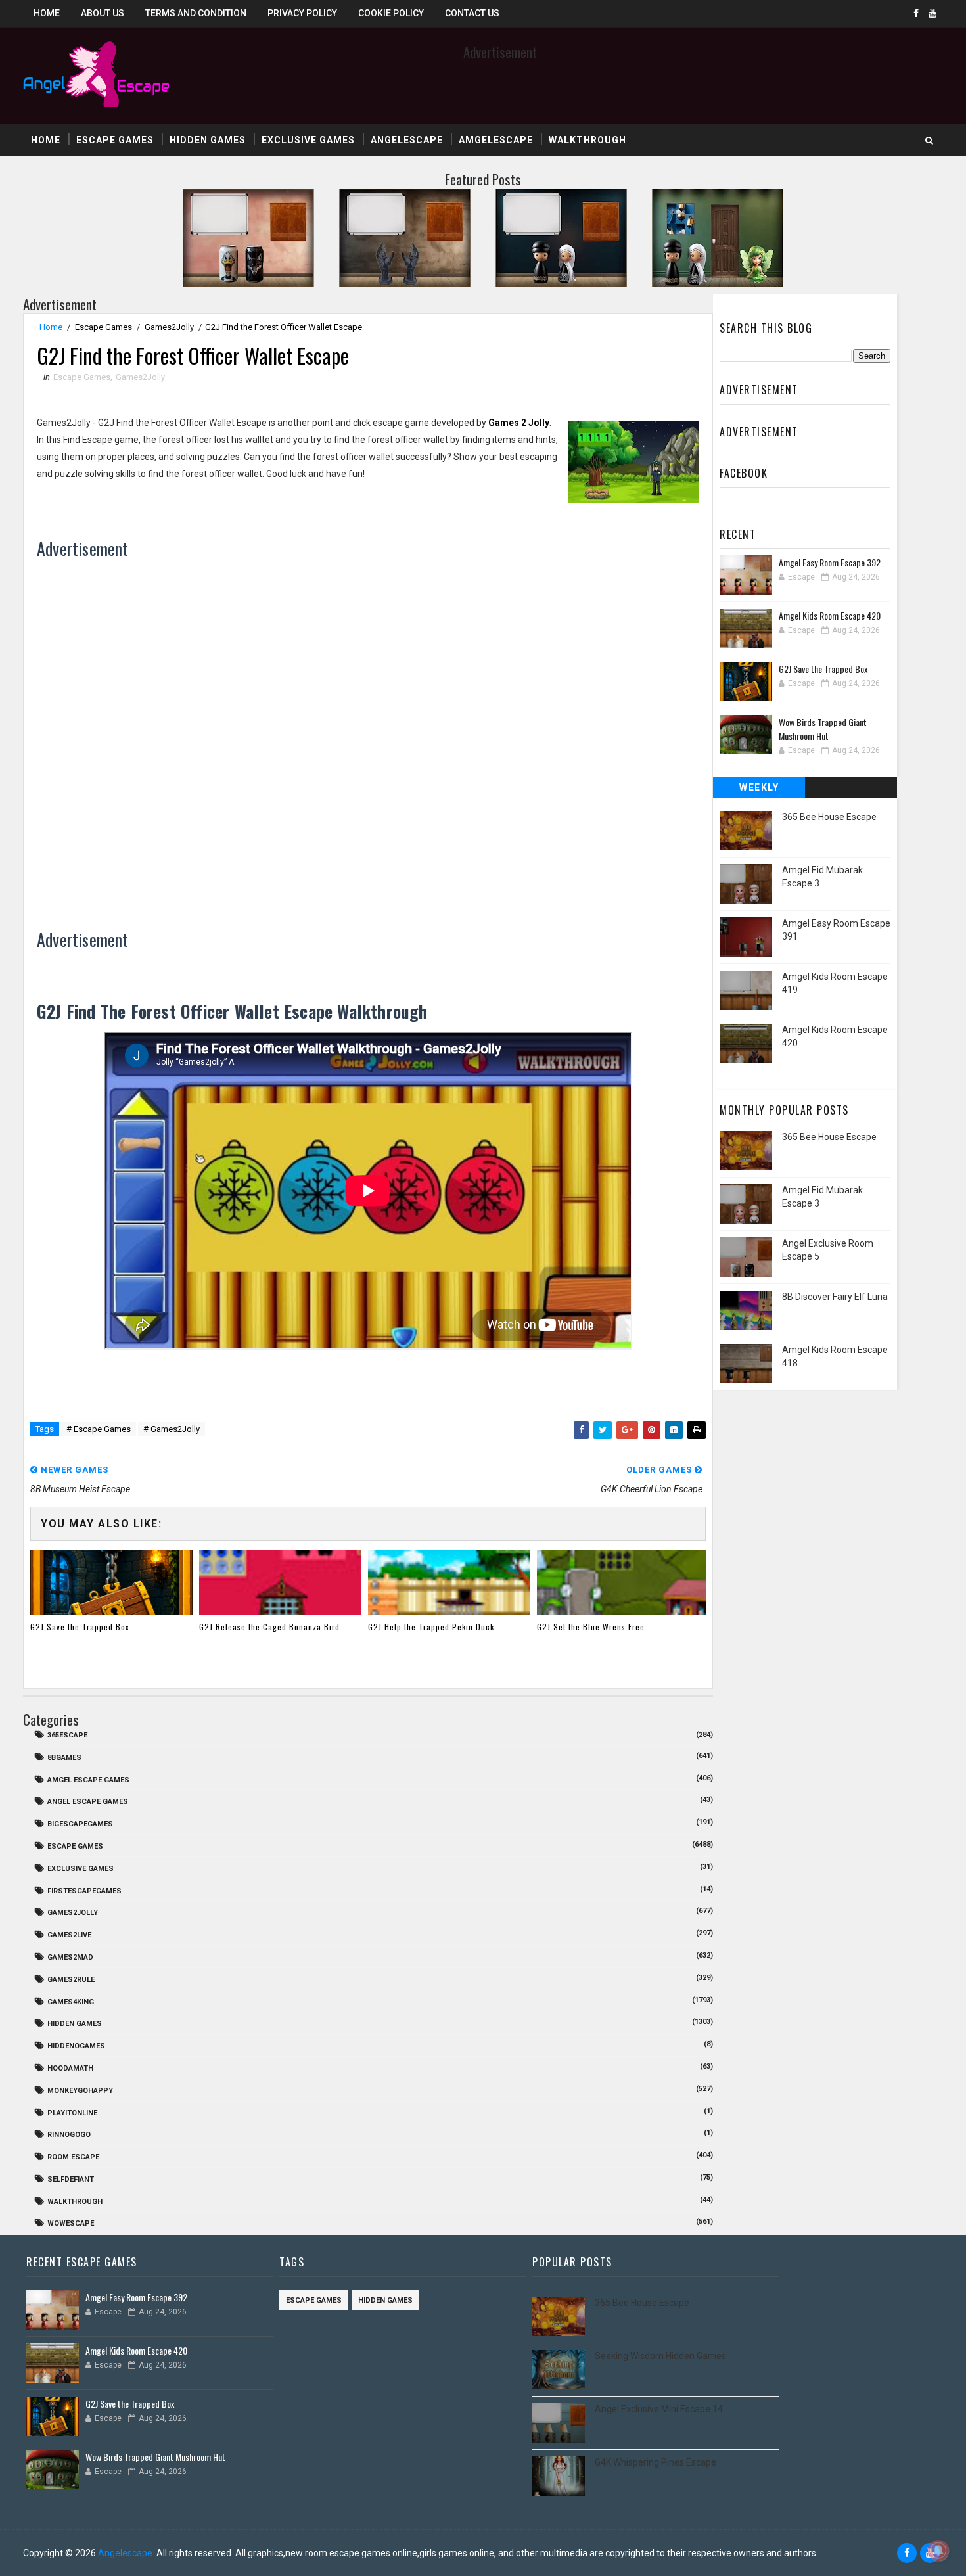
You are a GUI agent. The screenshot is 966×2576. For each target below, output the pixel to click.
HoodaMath (70, 2068)
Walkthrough (587, 140)
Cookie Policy (391, 13)
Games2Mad (70, 1957)
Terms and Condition (196, 13)
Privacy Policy (302, 13)
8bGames (64, 1758)
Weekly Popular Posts (759, 790)
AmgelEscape (496, 140)
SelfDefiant (71, 2179)
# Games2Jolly (172, 1429)
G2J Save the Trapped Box (80, 1627)
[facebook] (916, 13)
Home (47, 13)
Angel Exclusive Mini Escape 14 (659, 2409)
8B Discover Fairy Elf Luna (835, 1297)
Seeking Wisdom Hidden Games (660, 2356)
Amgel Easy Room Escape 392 (830, 562)
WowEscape (71, 2223)
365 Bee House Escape (829, 817)
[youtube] (932, 13)
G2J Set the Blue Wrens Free (591, 1627)
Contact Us (472, 13)
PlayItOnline (72, 2113)
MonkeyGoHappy (80, 2091)
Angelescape (407, 140)
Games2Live (69, 1935)
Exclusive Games (308, 140)
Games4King (71, 2002)
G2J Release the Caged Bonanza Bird (269, 1627)
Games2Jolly (169, 327)
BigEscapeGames (80, 1824)
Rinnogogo (69, 2135)
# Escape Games (99, 1429)
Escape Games (115, 140)
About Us (103, 13)
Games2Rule (71, 1980)
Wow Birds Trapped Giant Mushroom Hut (823, 729)
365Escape (67, 1735)
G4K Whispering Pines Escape (655, 2462)
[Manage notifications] (938, 2550)
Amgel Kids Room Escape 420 (830, 615)
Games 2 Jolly (519, 423)
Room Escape (73, 2157)
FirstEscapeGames (84, 1891)
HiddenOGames (76, 2046)
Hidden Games (208, 140)
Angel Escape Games (88, 1802)
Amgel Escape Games (88, 1780)
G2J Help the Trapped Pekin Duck (431, 1627)
